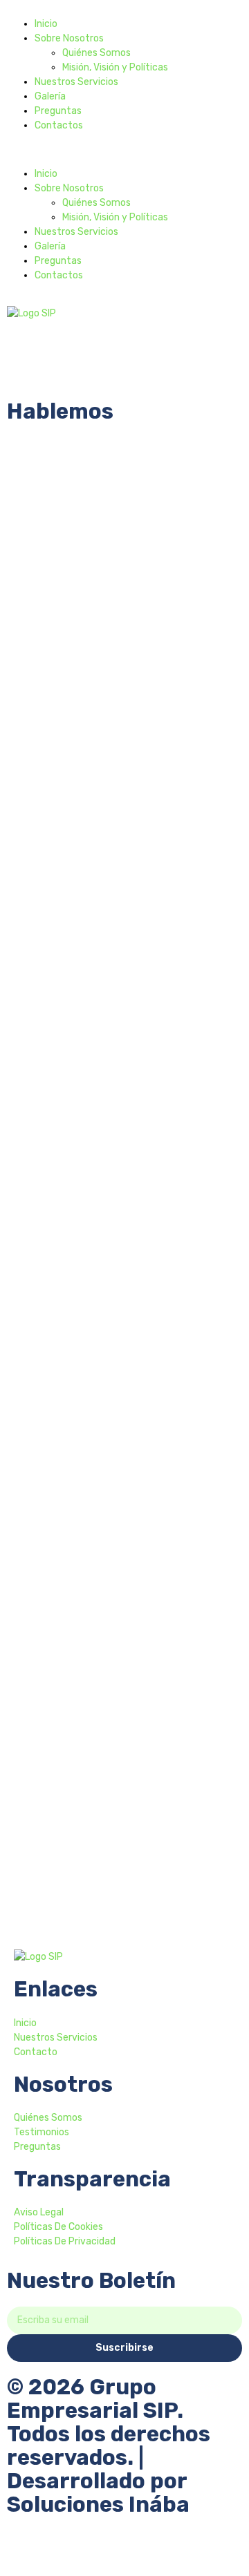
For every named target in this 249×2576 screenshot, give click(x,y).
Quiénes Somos (96, 53)
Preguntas (58, 111)
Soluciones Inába (98, 2505)
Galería (50, 96)
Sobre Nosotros (69, 38)
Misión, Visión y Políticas (115, 67)
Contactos (59, 125)
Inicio (46, 24)
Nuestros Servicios (76, 82)
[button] (124, 150)
